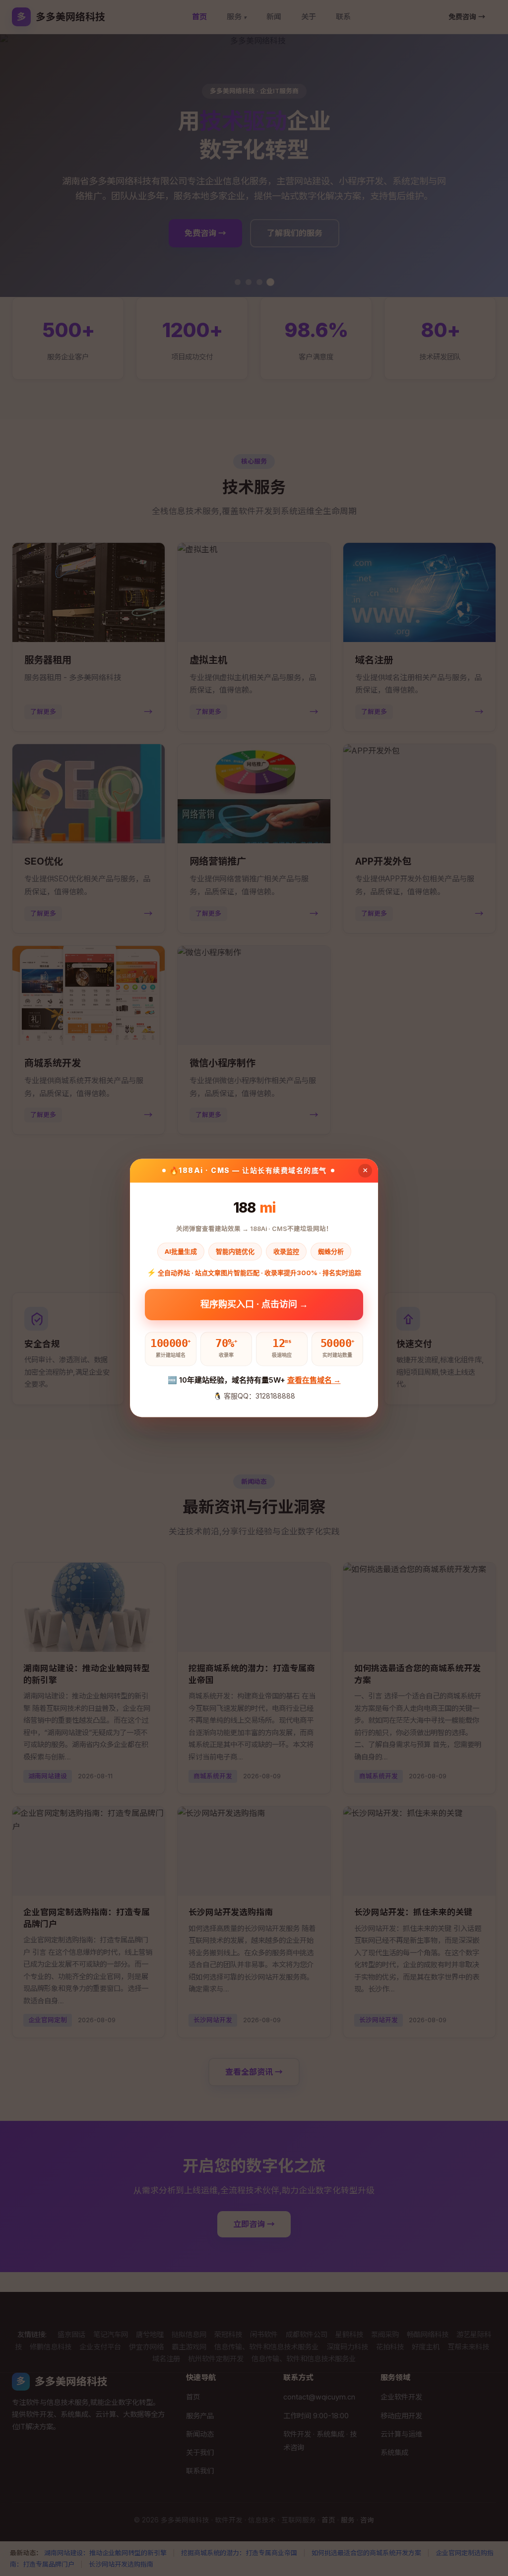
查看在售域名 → (314, 1380)
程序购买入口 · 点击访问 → (254, 1305)
